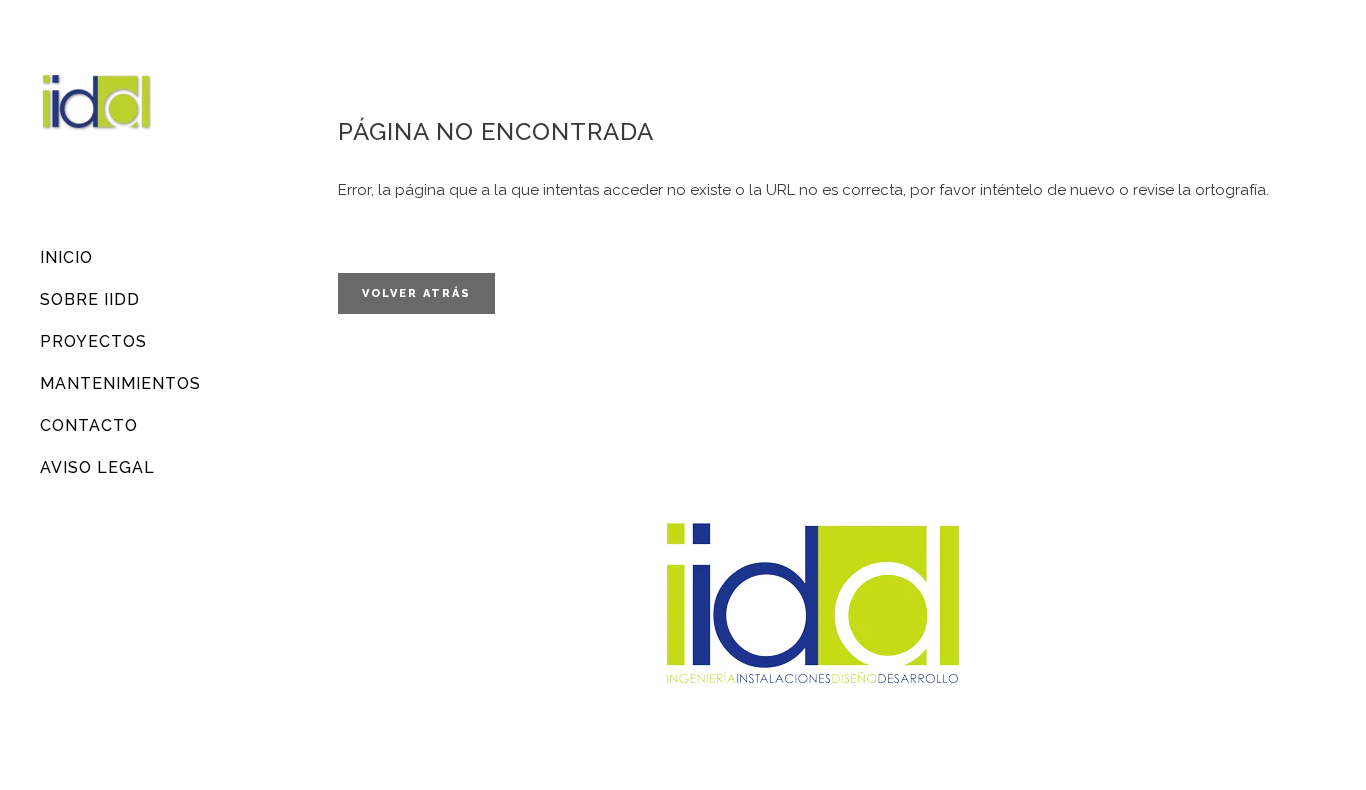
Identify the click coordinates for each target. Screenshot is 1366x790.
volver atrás (416, 293)
